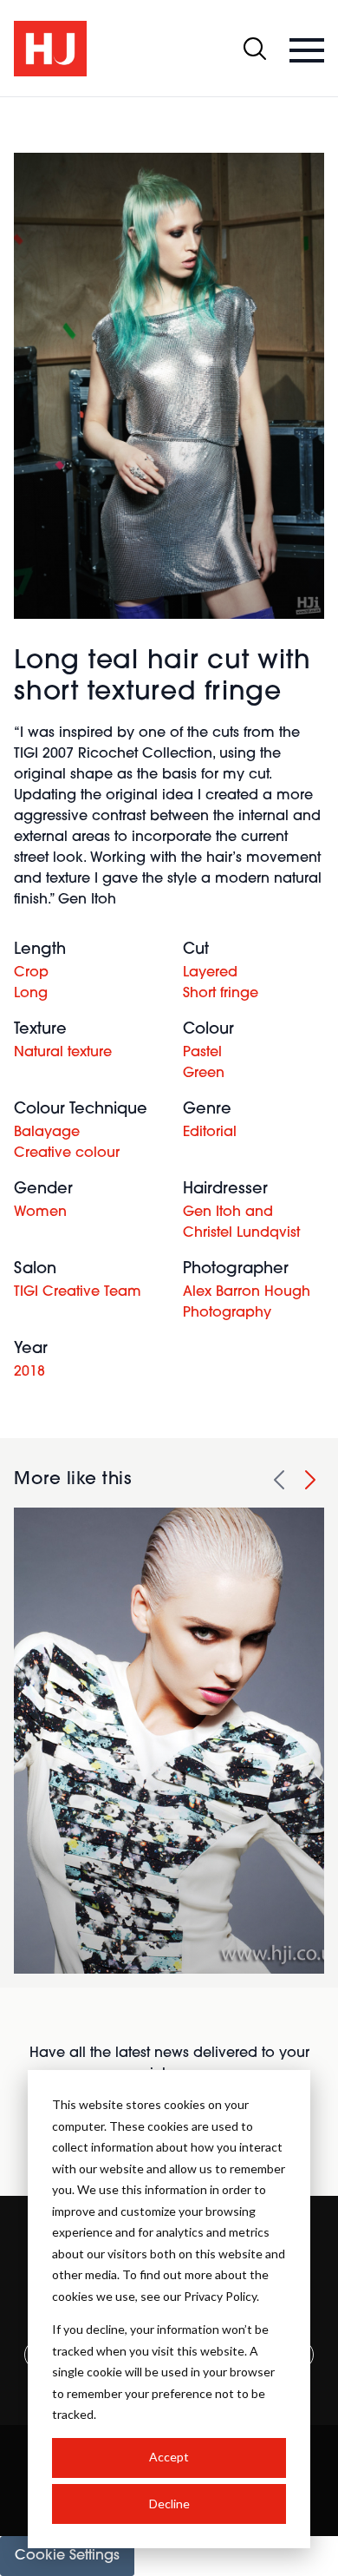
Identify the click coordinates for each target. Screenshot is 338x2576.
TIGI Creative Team (78, 1292)
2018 (29, 1372)
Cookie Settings (67, 2556)
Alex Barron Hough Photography (247, 1303)
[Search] (255, 49)
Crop (31, 973)
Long (31, 994)
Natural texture (63, 1053)
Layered (210, 973)
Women (40, 1212)
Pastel (202, 1053)
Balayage (47, 1133)
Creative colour (67, 1153)
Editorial (210, 1133)
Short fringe (221, 994)
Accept (169, 2457)
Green (204, 1074)
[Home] (50, 49)
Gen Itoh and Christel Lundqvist (241, 1223)
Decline (169, 2504)
